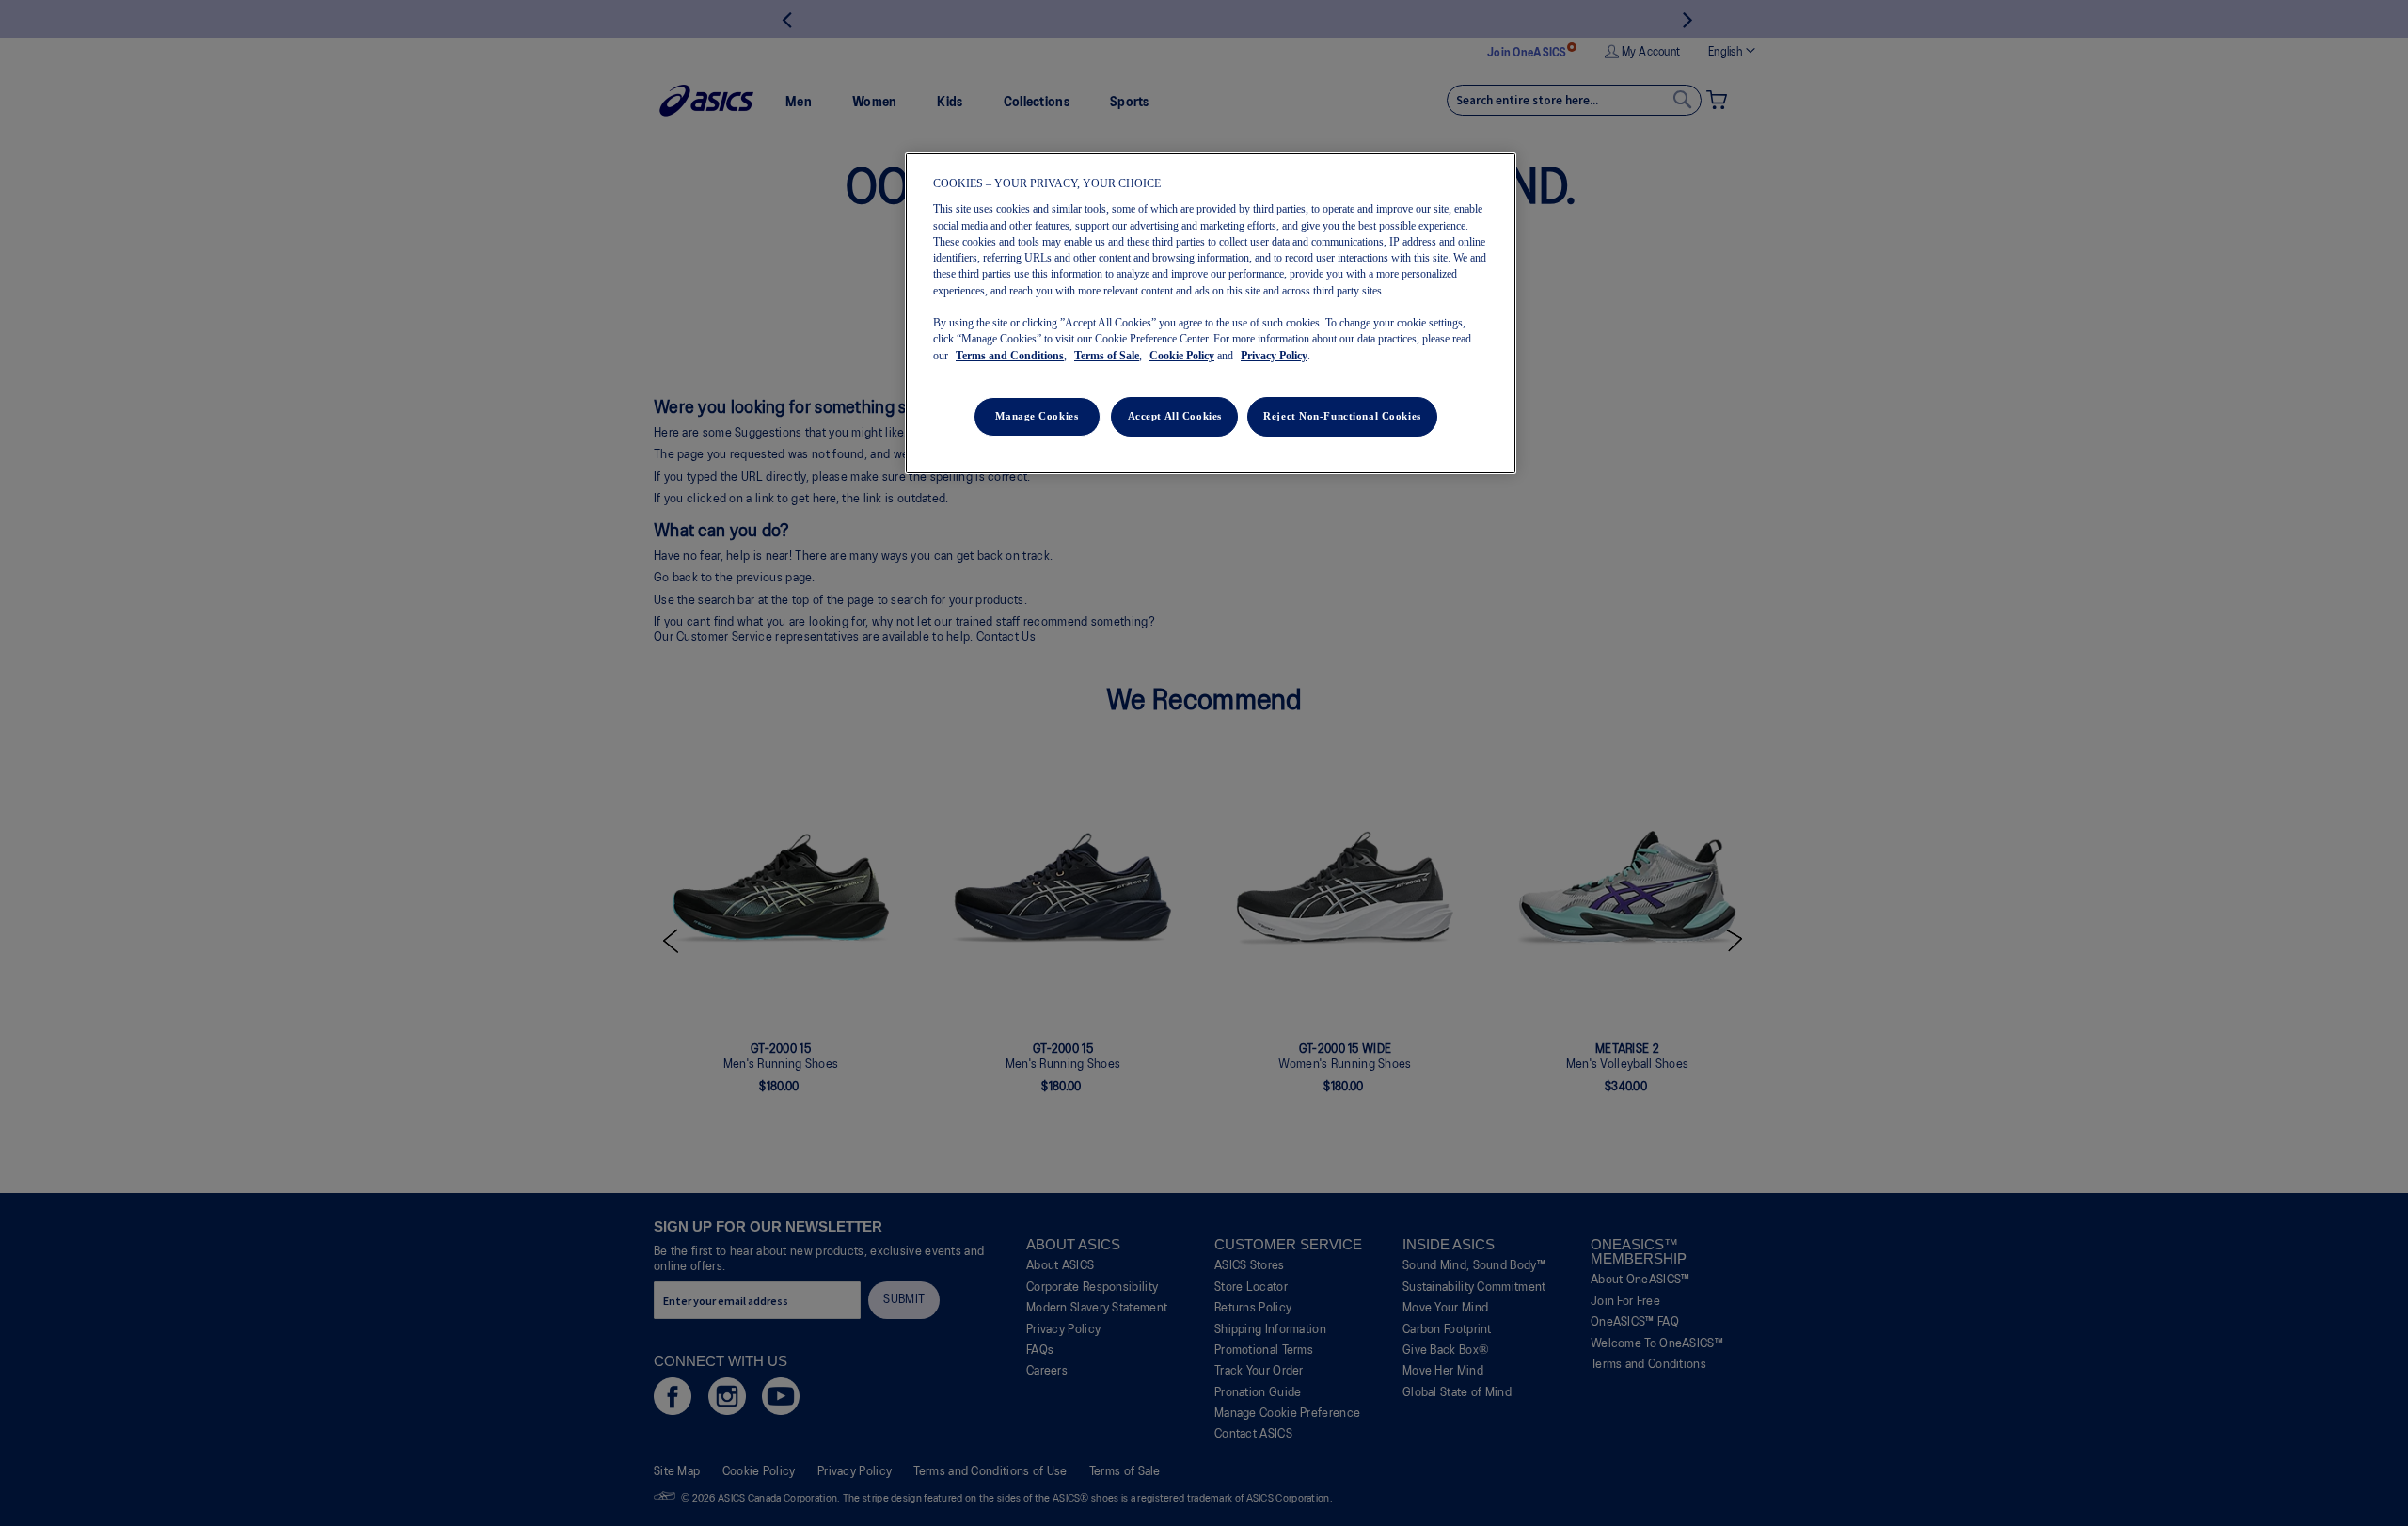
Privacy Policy (1274, 356)
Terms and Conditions (1010, 356)
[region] (1211, 313)
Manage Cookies (1037, 416)
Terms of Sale (1107, 356)
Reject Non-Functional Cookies (1342, 416)
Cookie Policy (1182, 356)
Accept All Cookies (1175, 416)
